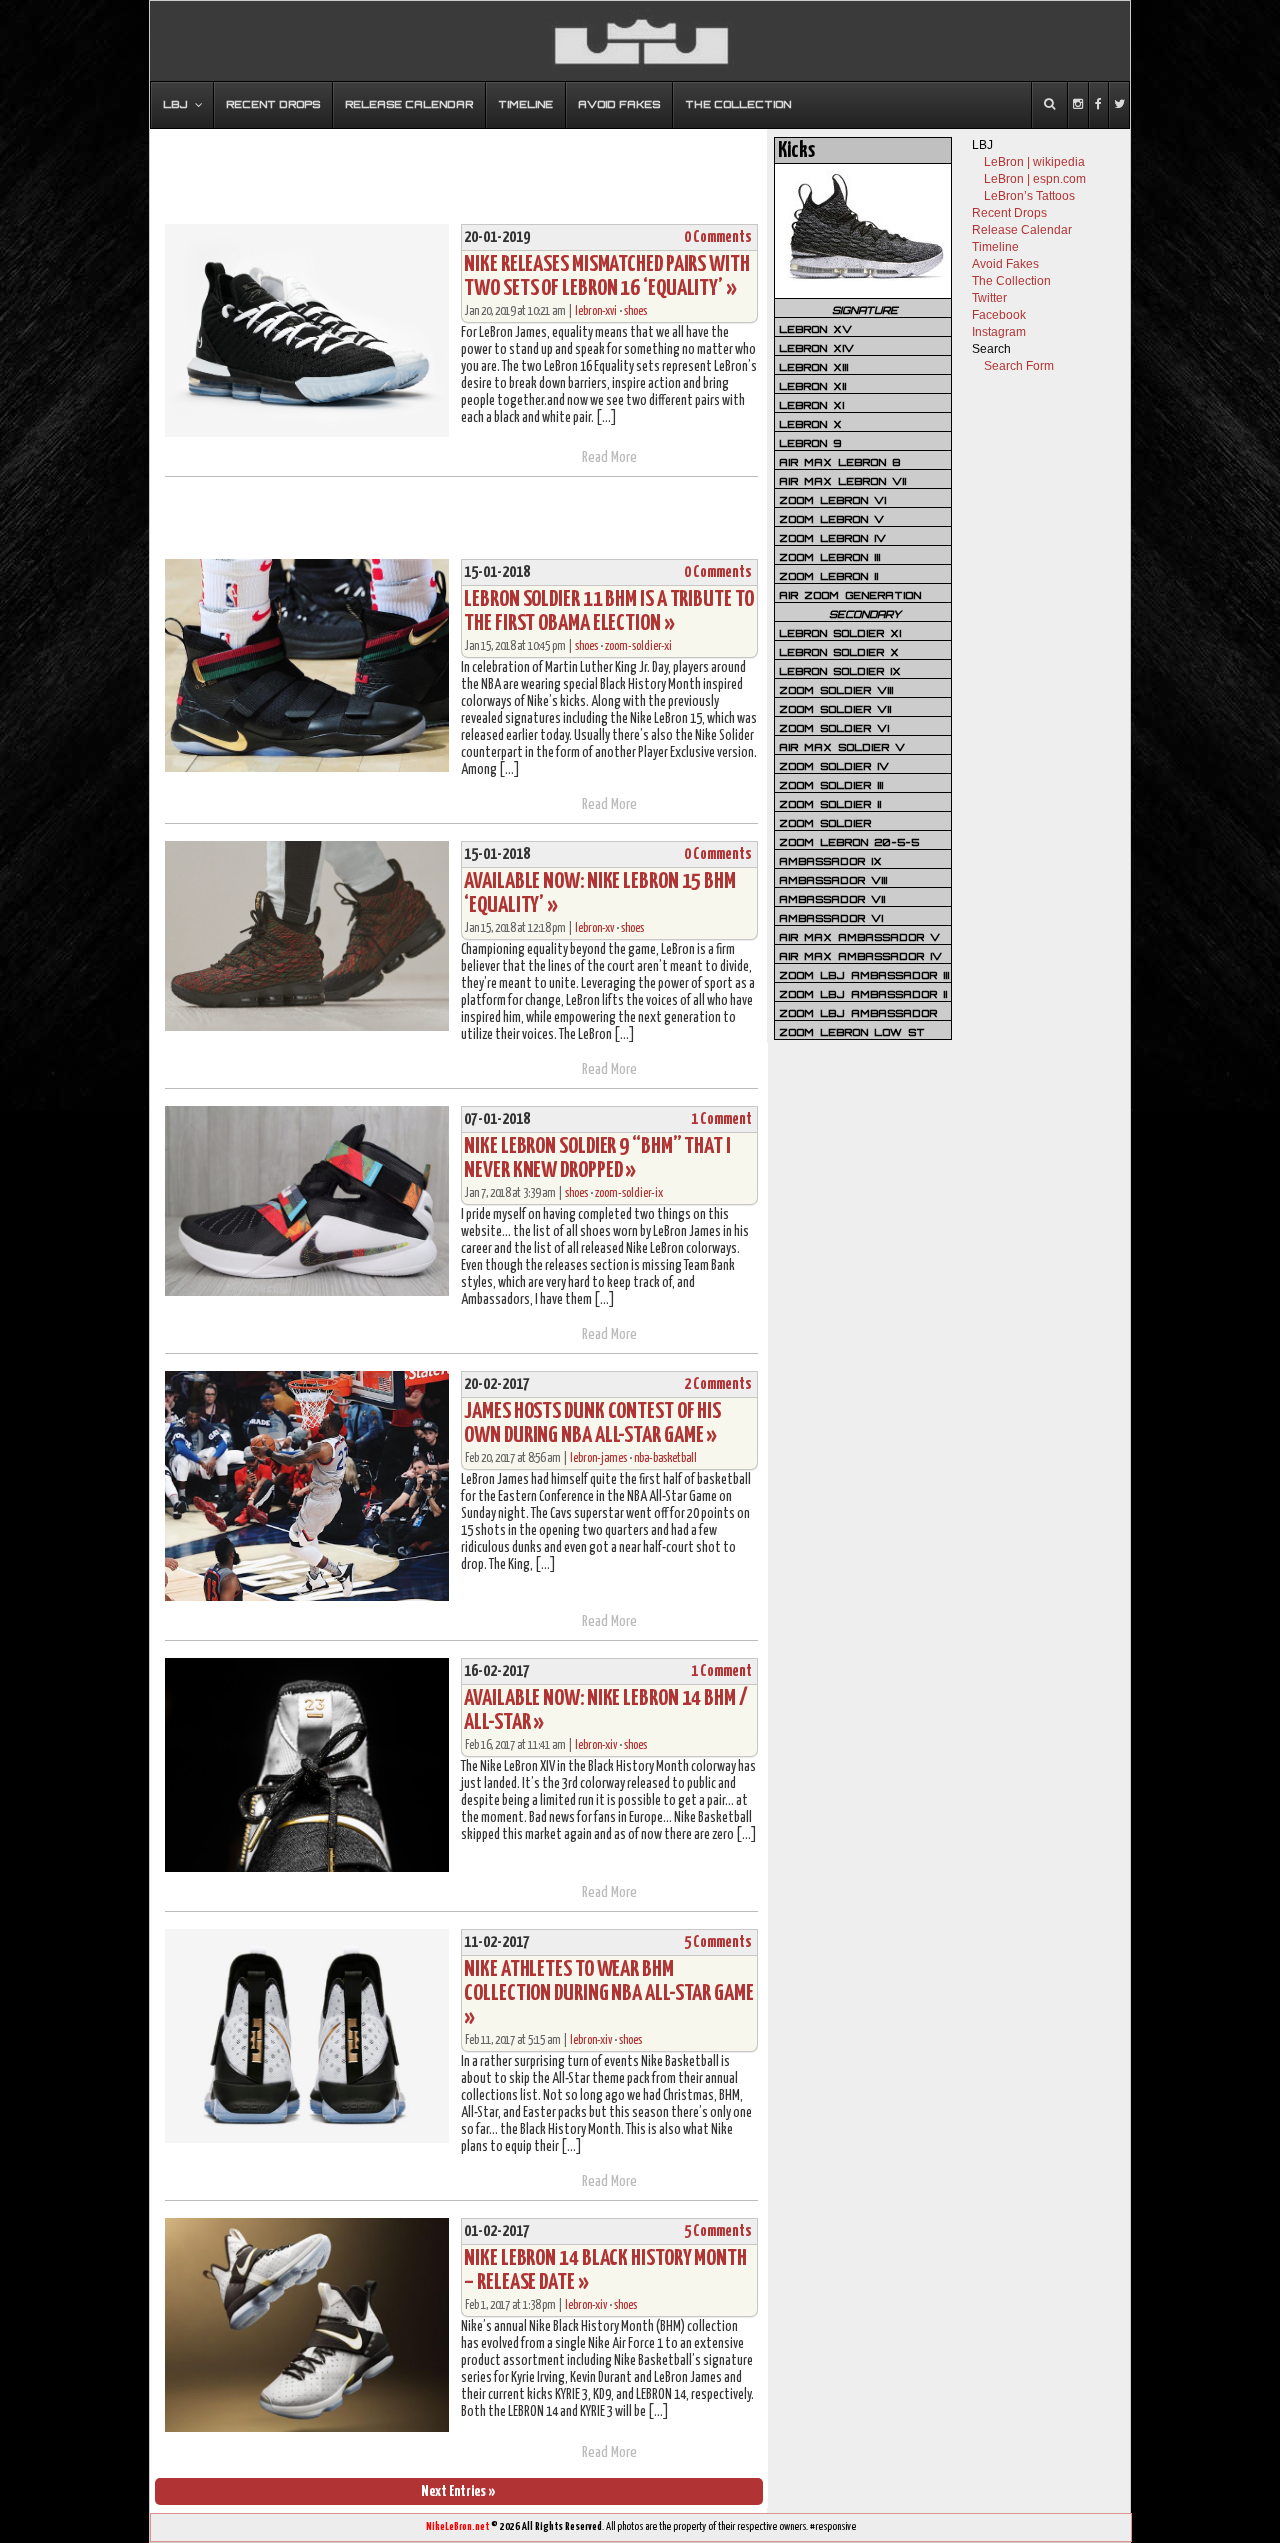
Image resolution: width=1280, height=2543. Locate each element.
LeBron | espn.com (1035, 179)
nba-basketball (665, 1458)
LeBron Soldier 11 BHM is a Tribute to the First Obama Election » (608, 611)
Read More (609, 457)
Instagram (999, 332)
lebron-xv (594, 928)
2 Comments (718, 1384)
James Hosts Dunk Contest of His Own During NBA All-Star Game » (592, 1423)
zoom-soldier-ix (629, 1193)
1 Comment (721, 1119)
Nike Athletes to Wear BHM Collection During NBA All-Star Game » (609, 1993)
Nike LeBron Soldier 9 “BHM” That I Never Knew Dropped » (597, 1158)
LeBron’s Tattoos (1029, 196)
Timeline (995, 247)
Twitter (989, 298)
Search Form (1019, 366)
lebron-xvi (596, 311)
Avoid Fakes (1005, 264)
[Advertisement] (459, 167)
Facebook (999, 315)
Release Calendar (1022, 230)
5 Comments (718, 1942)
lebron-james (598, 1458)
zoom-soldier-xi (638, 646)
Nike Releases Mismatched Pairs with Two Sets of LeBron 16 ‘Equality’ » (607, 276)
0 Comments (718, 237)
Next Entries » (458, 2491)
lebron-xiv (596, 1745)
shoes (635, 311)
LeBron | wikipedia (1034, 162)
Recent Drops (1009, 213)
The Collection (1011, 281)
